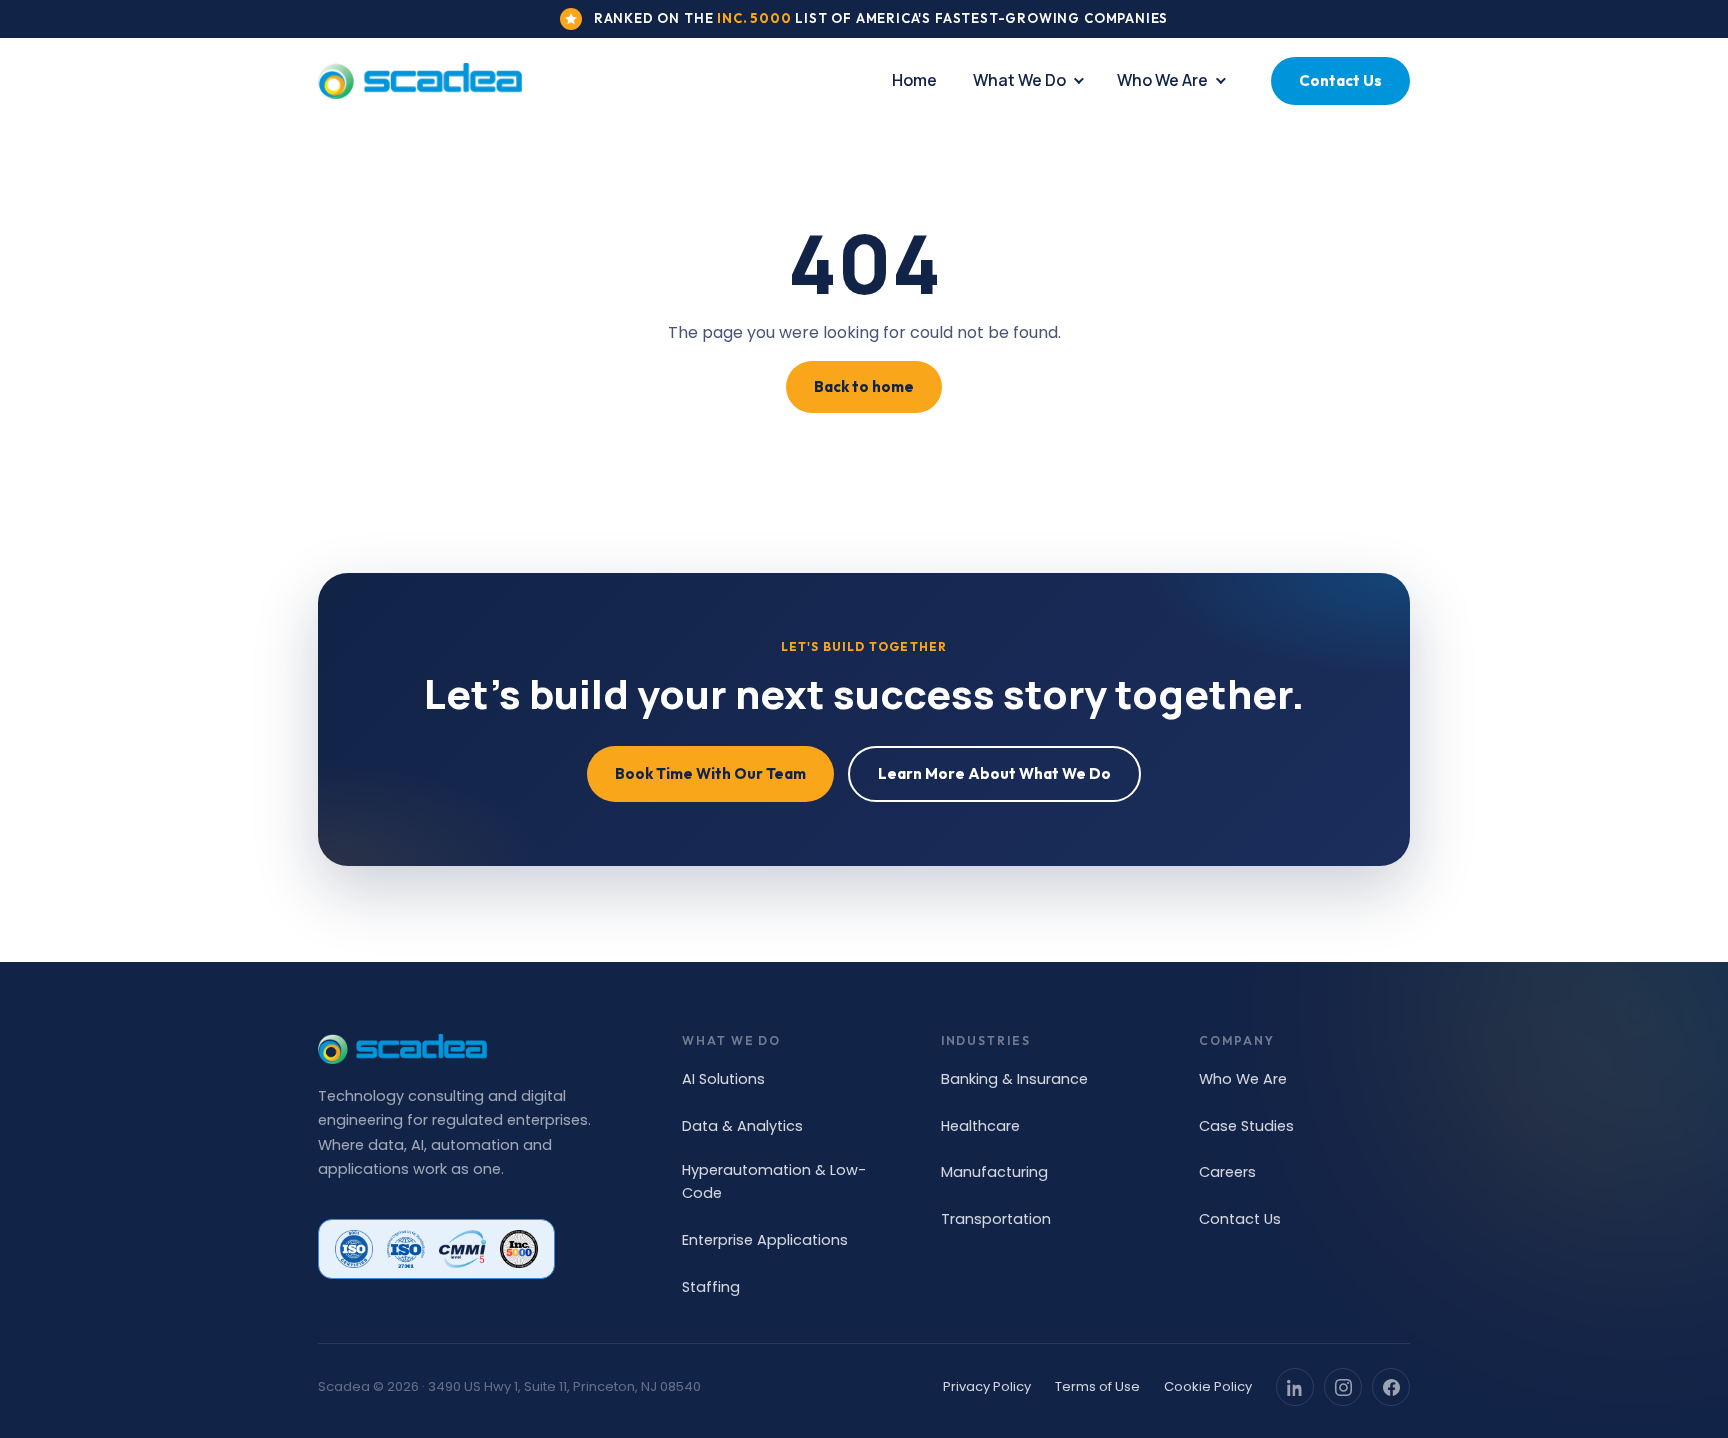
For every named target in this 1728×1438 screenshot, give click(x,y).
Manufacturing (994, 1172)
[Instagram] (1343, 1387)
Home (914, 80)
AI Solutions (723, 1079)
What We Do (1019, 80)
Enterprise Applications (765, 1240)
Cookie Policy (1208, 1386)
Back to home (864, 386)
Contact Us (1340, 80)
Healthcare (980, 1126)
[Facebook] (1391, 1387)
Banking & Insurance (1014, 1079)
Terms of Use (1097, 1386)
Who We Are (1162, 80)
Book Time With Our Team (710, 773)
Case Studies (1246, 1126)
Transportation (996, 1219)
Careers (1227, 1172)
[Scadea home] (420, 81)
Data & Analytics (742, 1126)
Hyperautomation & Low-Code (774, 1181)
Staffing (711, 1287)
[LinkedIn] (1295, 1387)
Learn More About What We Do (994, 773)
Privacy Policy (987, 1386)
